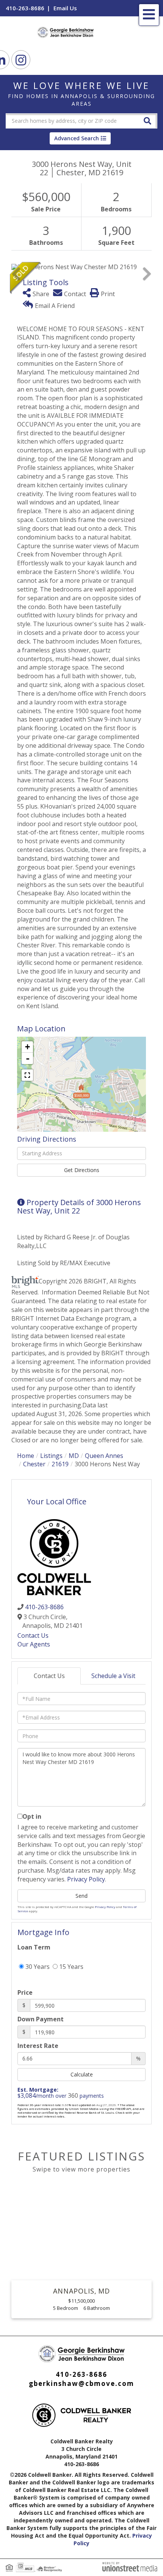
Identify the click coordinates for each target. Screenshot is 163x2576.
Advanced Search (77, 138)
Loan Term (34, 1947)
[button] (147, 120)
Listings (51, 1456)
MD (74, 1456)
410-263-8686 (25, 8)
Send (81, 1896)
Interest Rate (38, 2046)
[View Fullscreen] (27, 1075)
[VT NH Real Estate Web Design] (130, 2566)
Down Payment (41, 2019)
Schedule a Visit (113, 1676)
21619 (60, 1464)
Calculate (82, 2074)
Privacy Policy (86, 1879)
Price (25, 1992)
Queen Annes (104, 1456)
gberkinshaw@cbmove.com (81, 2383)
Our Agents (34, 1644)
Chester (34, 1464)
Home (26, 1456)
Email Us (65, 8)
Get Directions (82, 1170)
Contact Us (33, 1635)
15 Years (71, 1967)
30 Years (37, 1967)
